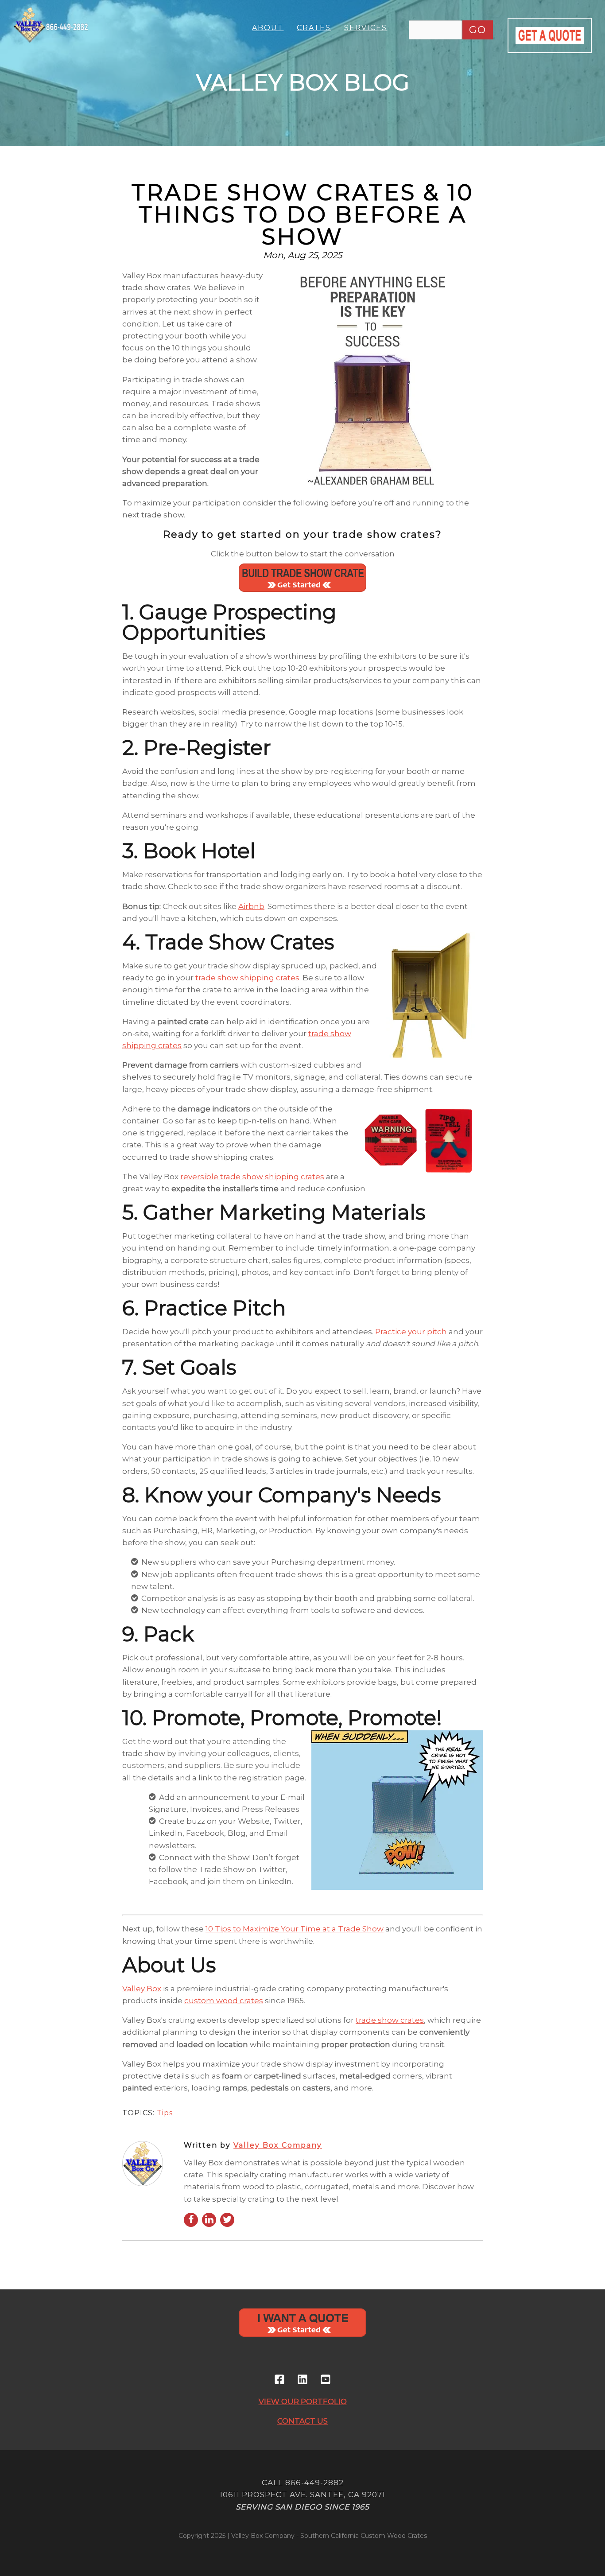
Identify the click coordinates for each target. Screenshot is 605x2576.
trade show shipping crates (247, 978)
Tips (165, 2113)
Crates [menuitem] (314, 28)
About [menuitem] (268, 28)
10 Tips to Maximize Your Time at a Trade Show (295, 1929)
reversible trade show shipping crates (252, 1177)
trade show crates (390, 2020)
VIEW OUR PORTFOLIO (303, 2401)
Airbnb (251, 906)
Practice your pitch (411, 1332)
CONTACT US (302, 2421)
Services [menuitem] (366, 28)
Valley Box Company (278, 2145)
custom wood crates (224, 2001)
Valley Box (142, 1989)
